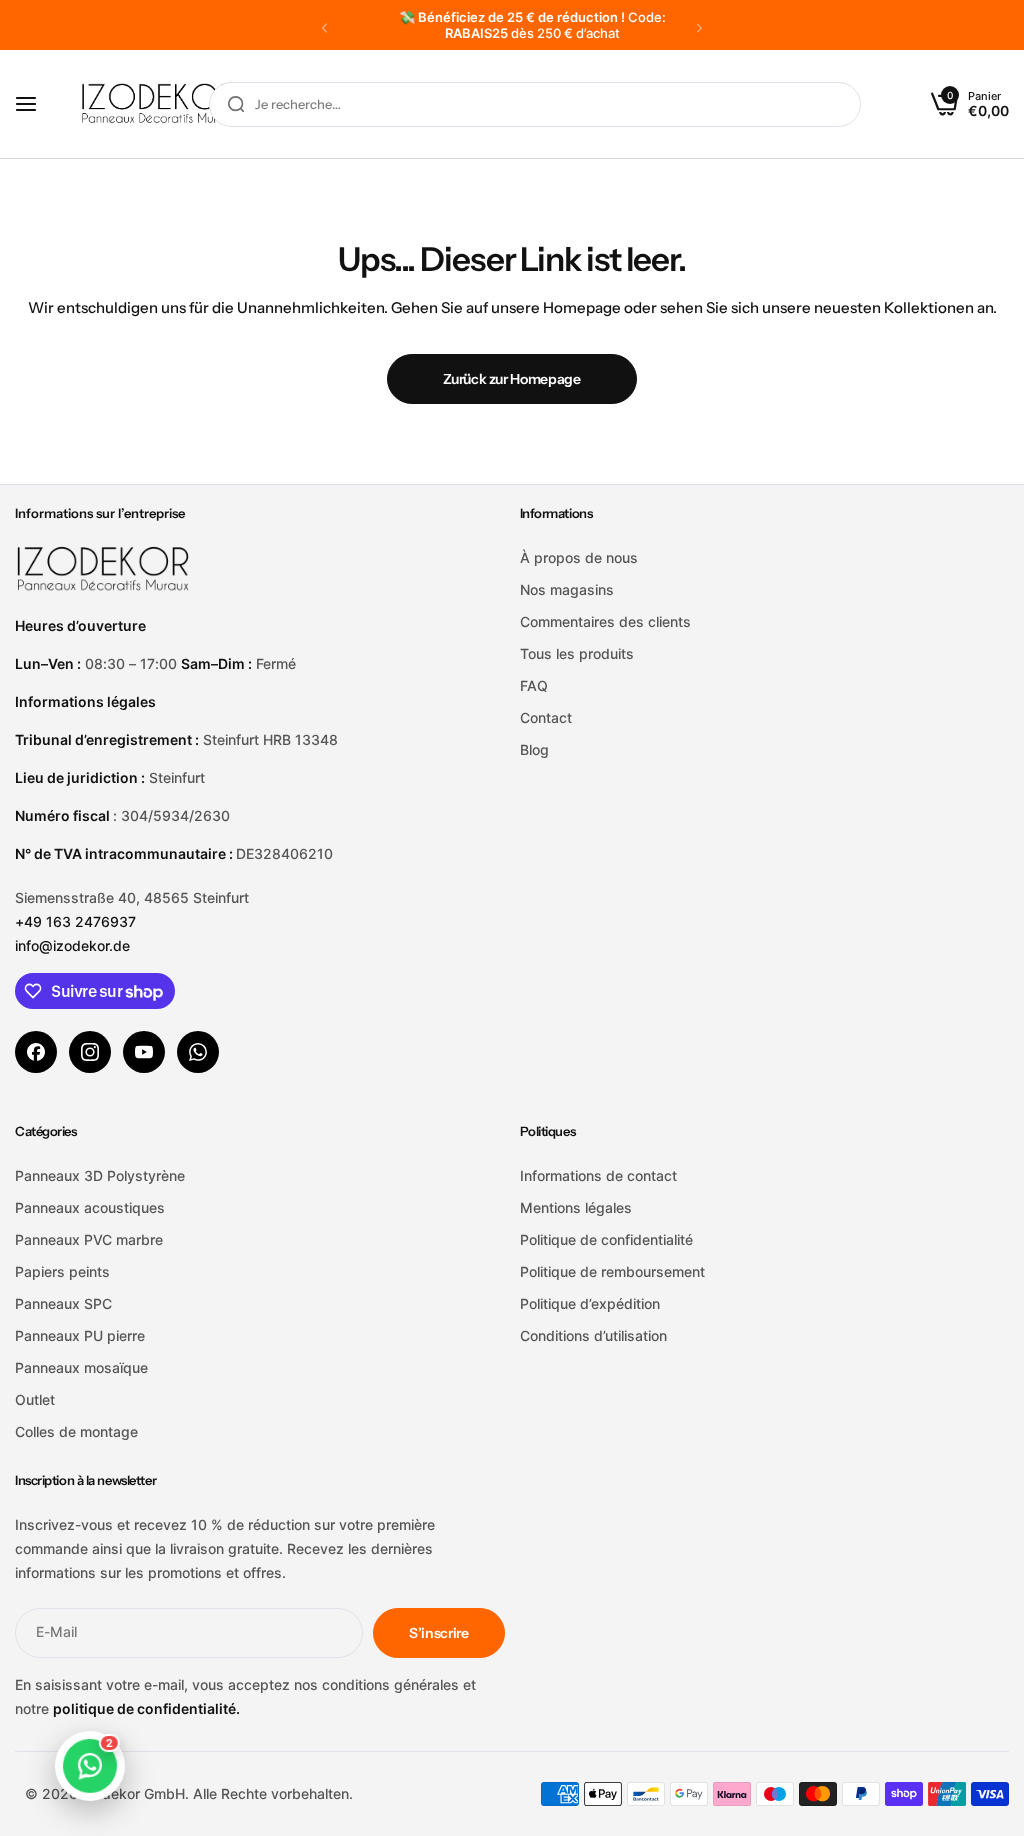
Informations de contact (598, 1175)
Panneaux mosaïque (81, 1367)
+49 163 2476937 (75, 921)
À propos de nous (579, 557)
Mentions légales (576, 1207)
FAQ (534, 685)
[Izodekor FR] (159, 104)
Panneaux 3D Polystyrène (100, 1175)
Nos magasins (567, 589)
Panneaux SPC (63, 1303)
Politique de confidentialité (606, 1239)
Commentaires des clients (605, 621)
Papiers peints (62, 1271)
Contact (546, 717)
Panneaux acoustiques (90, 1207)
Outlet (35, 1399)
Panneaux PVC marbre (89, 1239)
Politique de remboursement (612, 1271)
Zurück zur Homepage (512, 379)
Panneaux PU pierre (80, 1335)
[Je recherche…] (236, 104)
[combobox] (535, 104)
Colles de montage (76, 1431)
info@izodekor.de (72, 945)
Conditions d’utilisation (593, 1335)
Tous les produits (577, 653)
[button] (324, 27)
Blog (534, 749)
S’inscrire (439, 1633)
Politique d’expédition (590, 1303)
